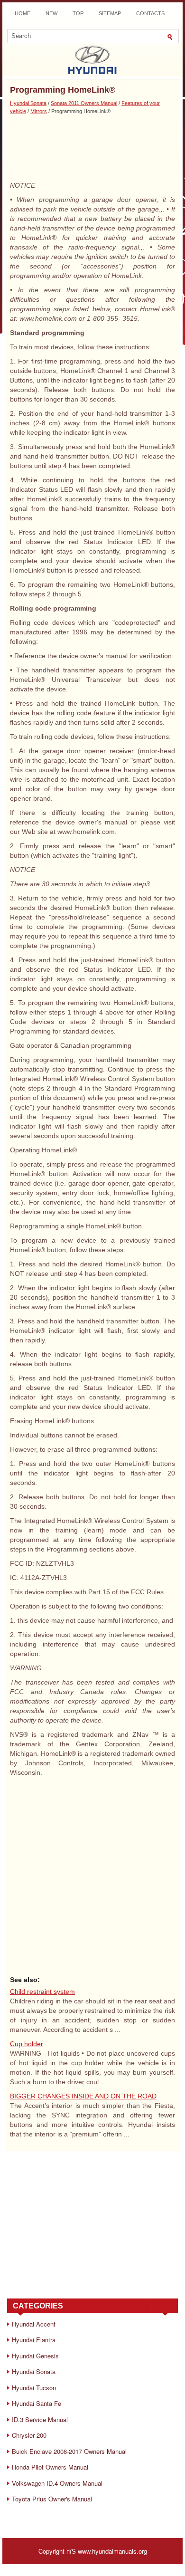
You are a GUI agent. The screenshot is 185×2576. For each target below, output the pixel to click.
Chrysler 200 (29, 2435)
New (51, 13)
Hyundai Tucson (34, 2388)
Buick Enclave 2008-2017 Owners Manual (69, 2451)
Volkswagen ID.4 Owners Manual (57, 2483)
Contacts (150, 13)
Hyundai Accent (34, 2324)
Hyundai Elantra (34, 2340)
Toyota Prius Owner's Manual (52, 2499)
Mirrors (39, 111)
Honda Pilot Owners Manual (50, 2467)
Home (23, 13)
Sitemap (110, 13)
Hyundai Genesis (35, 2356)
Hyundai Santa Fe (37, 2403)
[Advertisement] (92, 147)
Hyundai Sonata (28, 103)
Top (78, 13)
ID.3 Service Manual (40, 2419)
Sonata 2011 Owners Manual (84, 103)
